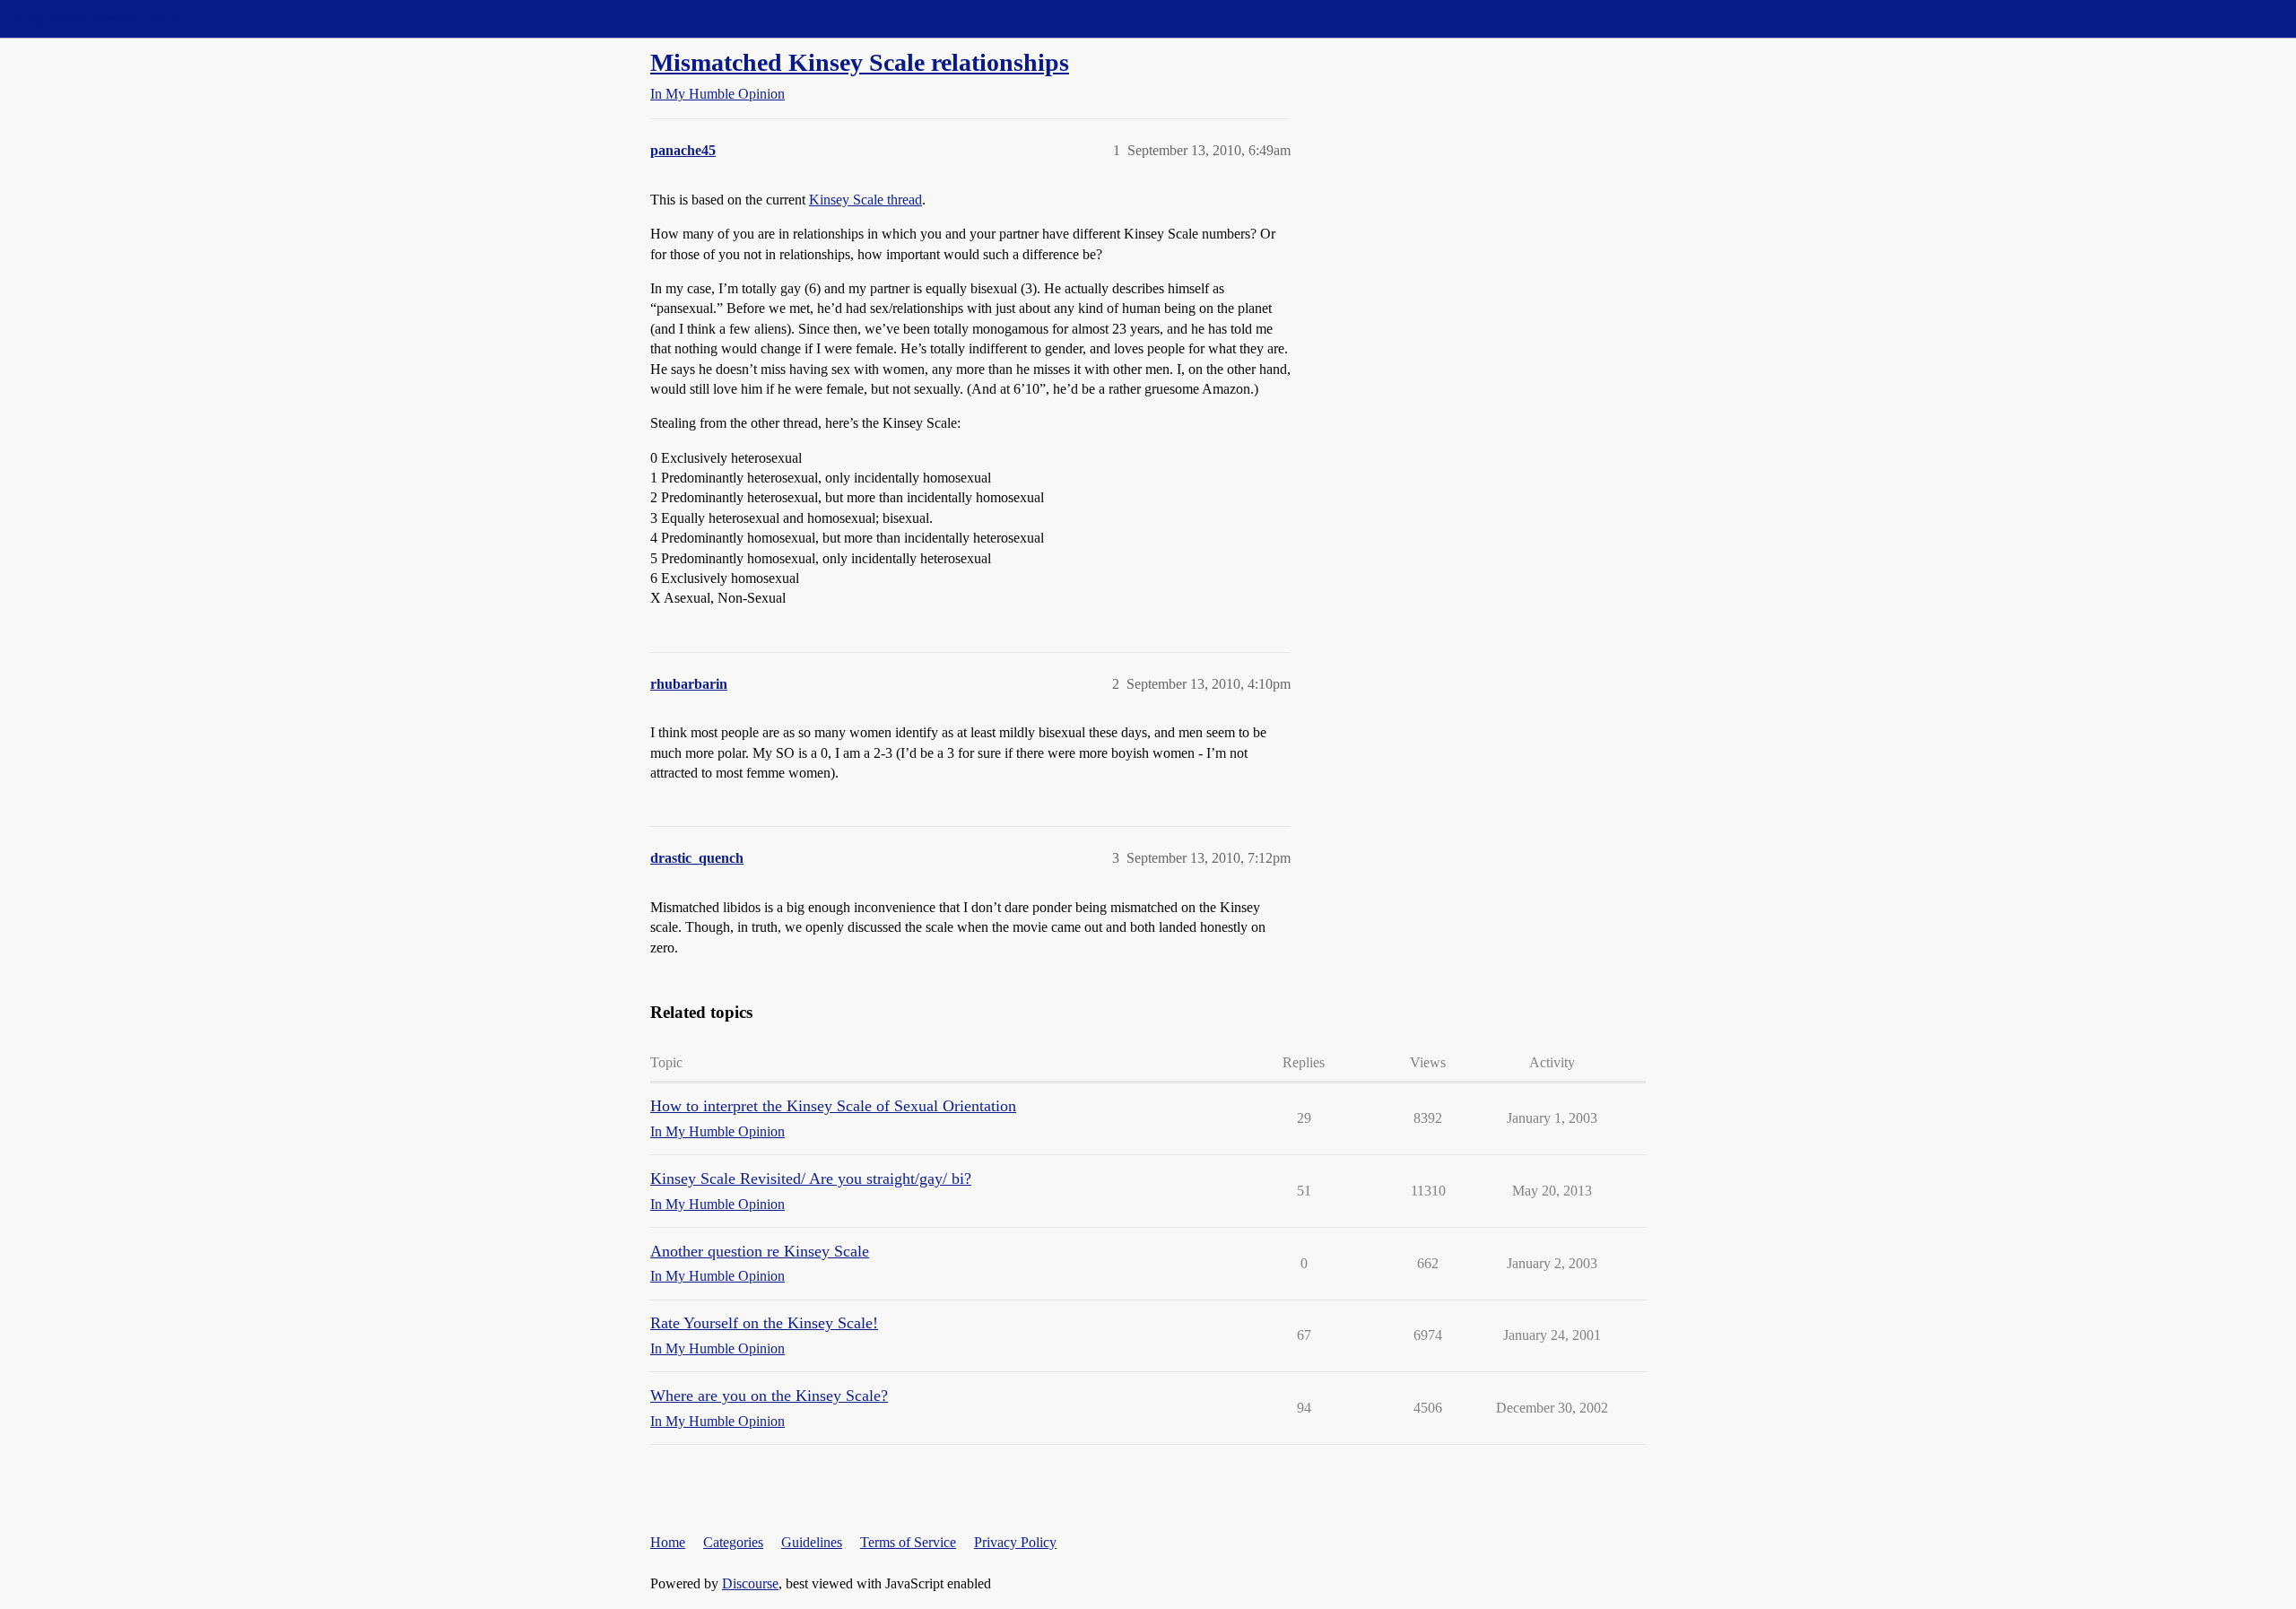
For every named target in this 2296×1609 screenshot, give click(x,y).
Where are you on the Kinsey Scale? (769, 1396)
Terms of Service (908, 1542)
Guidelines (812, 1542)
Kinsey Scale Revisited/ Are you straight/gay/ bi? (811, 1178)
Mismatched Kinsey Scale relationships (860, 62)
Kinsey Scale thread (865, 200)
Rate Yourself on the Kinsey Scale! (764, 1323)
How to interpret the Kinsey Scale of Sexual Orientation (833, 1106)
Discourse (750, 1583)
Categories (733, 1542)
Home (668, 1542)
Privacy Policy (1015, 1542)
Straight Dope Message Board (94, 18)
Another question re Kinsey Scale (760, 1251)
